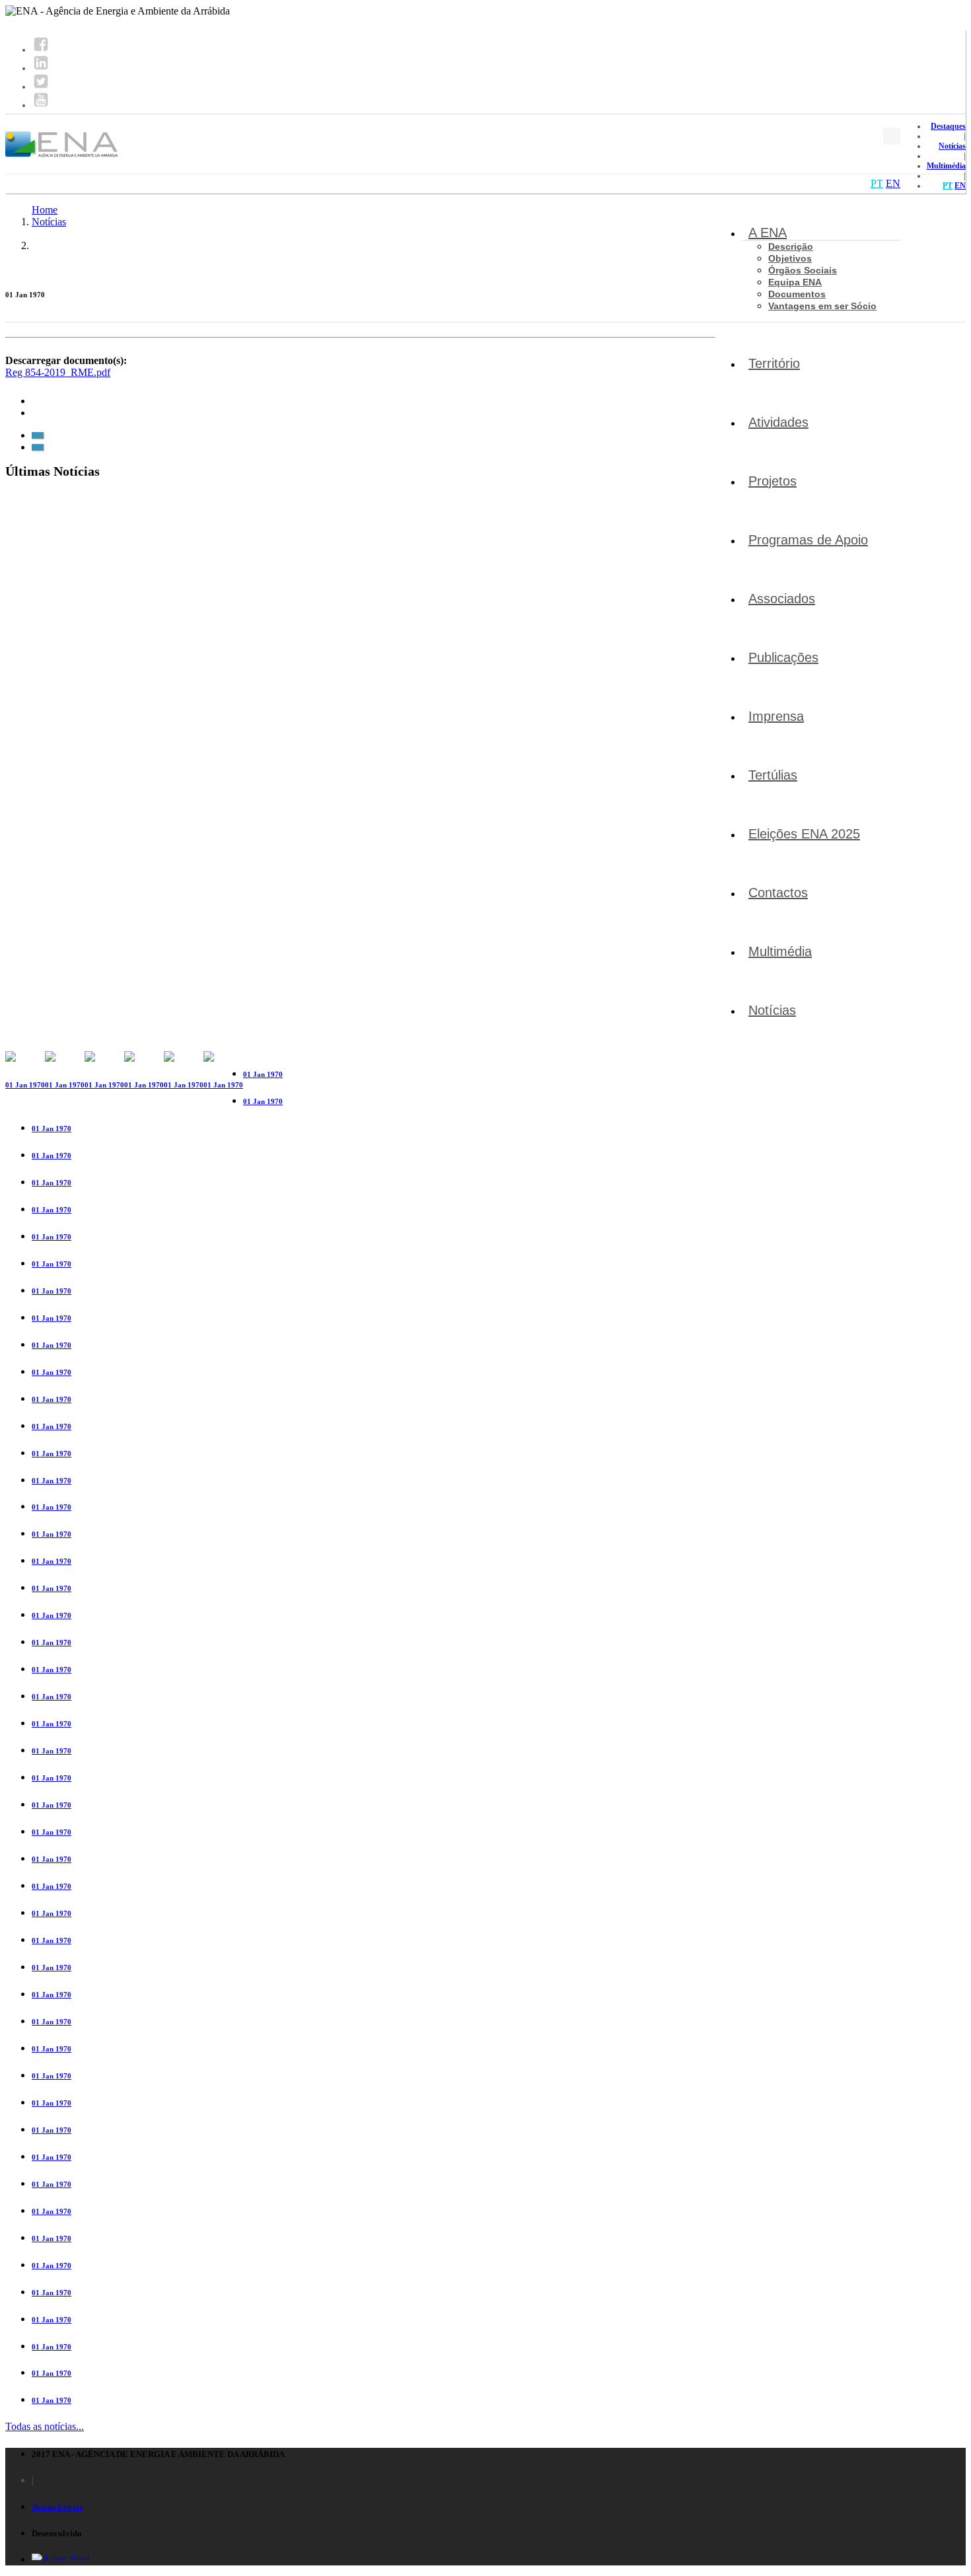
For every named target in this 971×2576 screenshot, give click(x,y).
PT (948, 186)
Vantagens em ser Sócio (822, 306)
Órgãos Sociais (803, 270)
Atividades (778, 422)
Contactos (778, 893)
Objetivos (790, 258)
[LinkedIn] (41, 68)
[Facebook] (41, 50)
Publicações (783, 657)
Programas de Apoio (808, 540)
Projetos (773, 481)
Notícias (952, 146)
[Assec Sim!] (61, 2559)
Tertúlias (773, 775)
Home (45, 210)
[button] (38, 435)
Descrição (791, 246)
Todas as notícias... (45, 2426)
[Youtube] (41, 105)
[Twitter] (41, 87)
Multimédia (946, 166)
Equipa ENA (795, 282)
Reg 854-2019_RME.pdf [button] (58, 372)
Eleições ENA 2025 (804, 834)
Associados (782, 599)
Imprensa (776, 716)
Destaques (948, 126)
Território (774, 363)
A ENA (768, 233)
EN (960, 186)
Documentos (797, 294)
